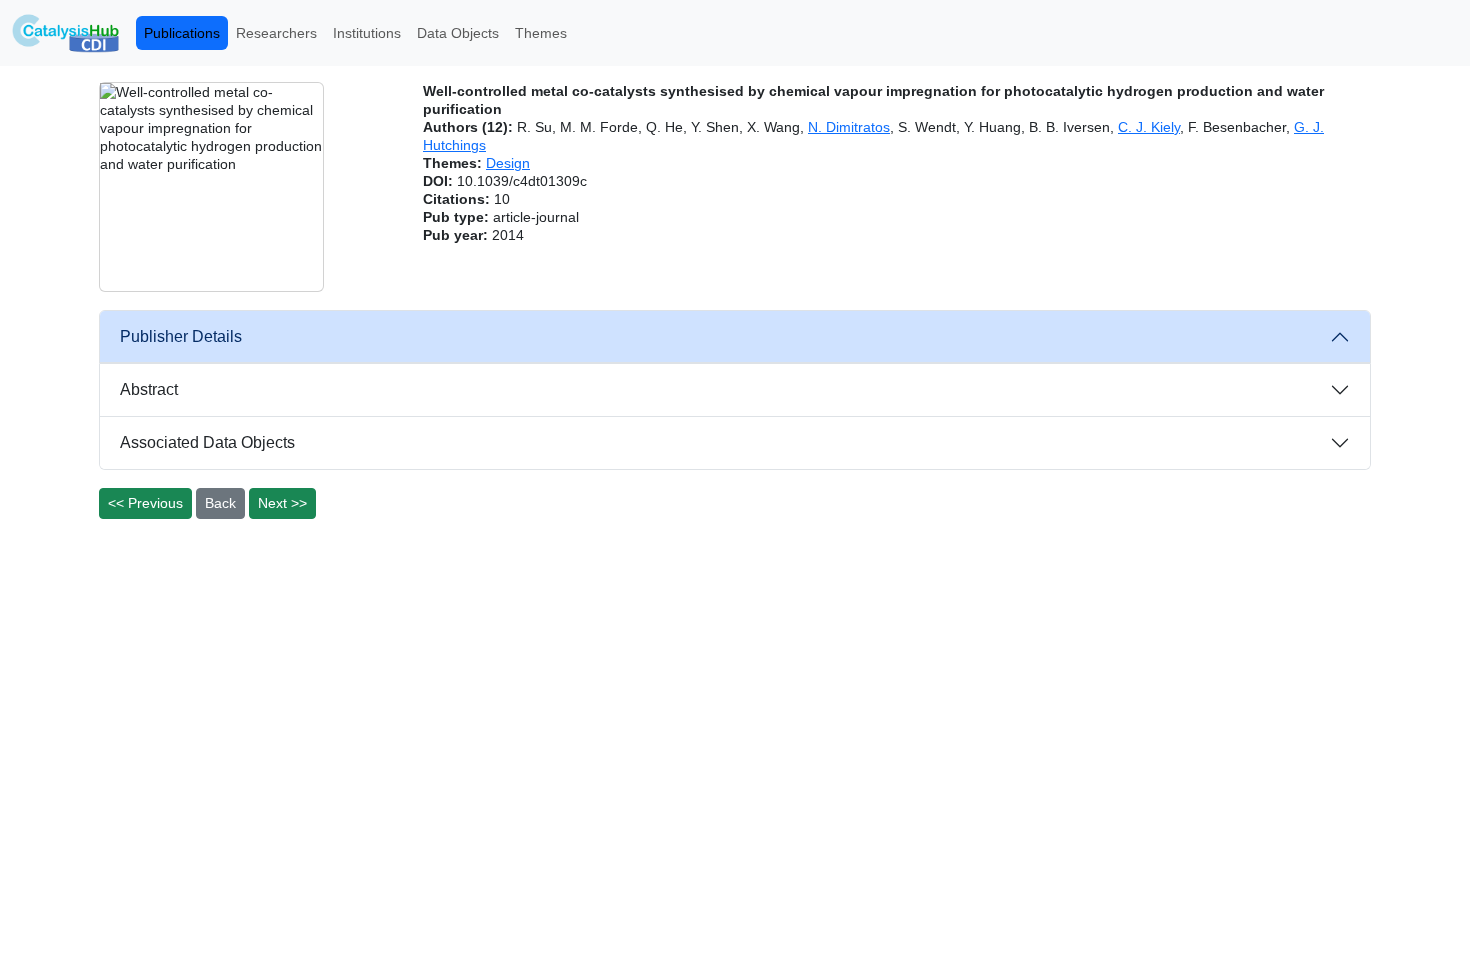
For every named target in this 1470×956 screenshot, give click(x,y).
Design (508, 163)
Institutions (367, 33)
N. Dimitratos (849, 127)
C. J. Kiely (1149, 127)
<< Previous (145, 503)
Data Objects (458, 33)
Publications (182, 33)
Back (220, 503)
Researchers (276, 33)
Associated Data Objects (207, 442)
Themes (541, 33)
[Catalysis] (66, 33)
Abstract (149, 389)
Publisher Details (181, 336)
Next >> (282, 503)
